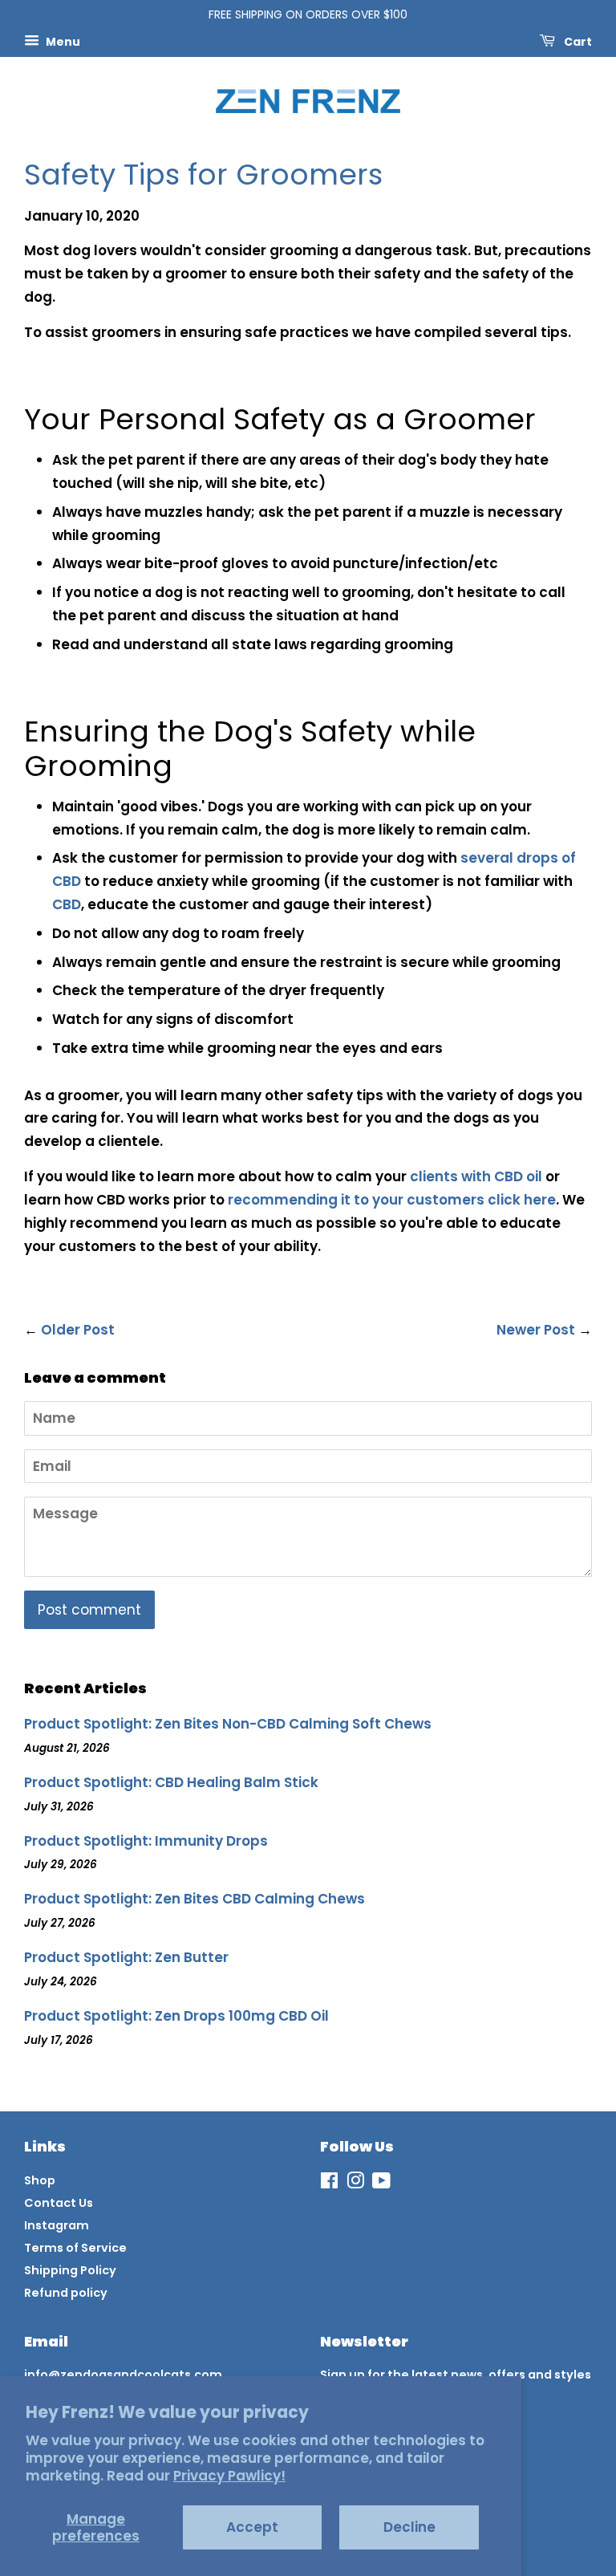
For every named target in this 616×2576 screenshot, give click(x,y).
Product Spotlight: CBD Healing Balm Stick (171, 1782)
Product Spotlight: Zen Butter (126, 1957)
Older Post (78, 1330)
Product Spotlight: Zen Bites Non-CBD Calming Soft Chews (228, 1724)
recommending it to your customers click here (392, 1200)
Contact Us (59, 2203)
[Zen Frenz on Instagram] (355, 2184)
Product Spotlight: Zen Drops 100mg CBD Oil (176, 2016)
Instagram (57, 2225)
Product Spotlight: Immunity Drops (146, 1841)
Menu (62, 41)
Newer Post (536, 1330)
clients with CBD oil (478, 1176)
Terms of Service (75, 2248)
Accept (252, 2527)
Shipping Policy (70, 2270)
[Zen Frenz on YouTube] (381, 2184)
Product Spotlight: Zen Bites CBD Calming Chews (195, 1899)
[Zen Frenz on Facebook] (329, 2184)
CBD (67, 904)
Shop (40, 2180)
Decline (409, 2527)
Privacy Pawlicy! (229, 2476)
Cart (577, 41)
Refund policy (66, 2293)
